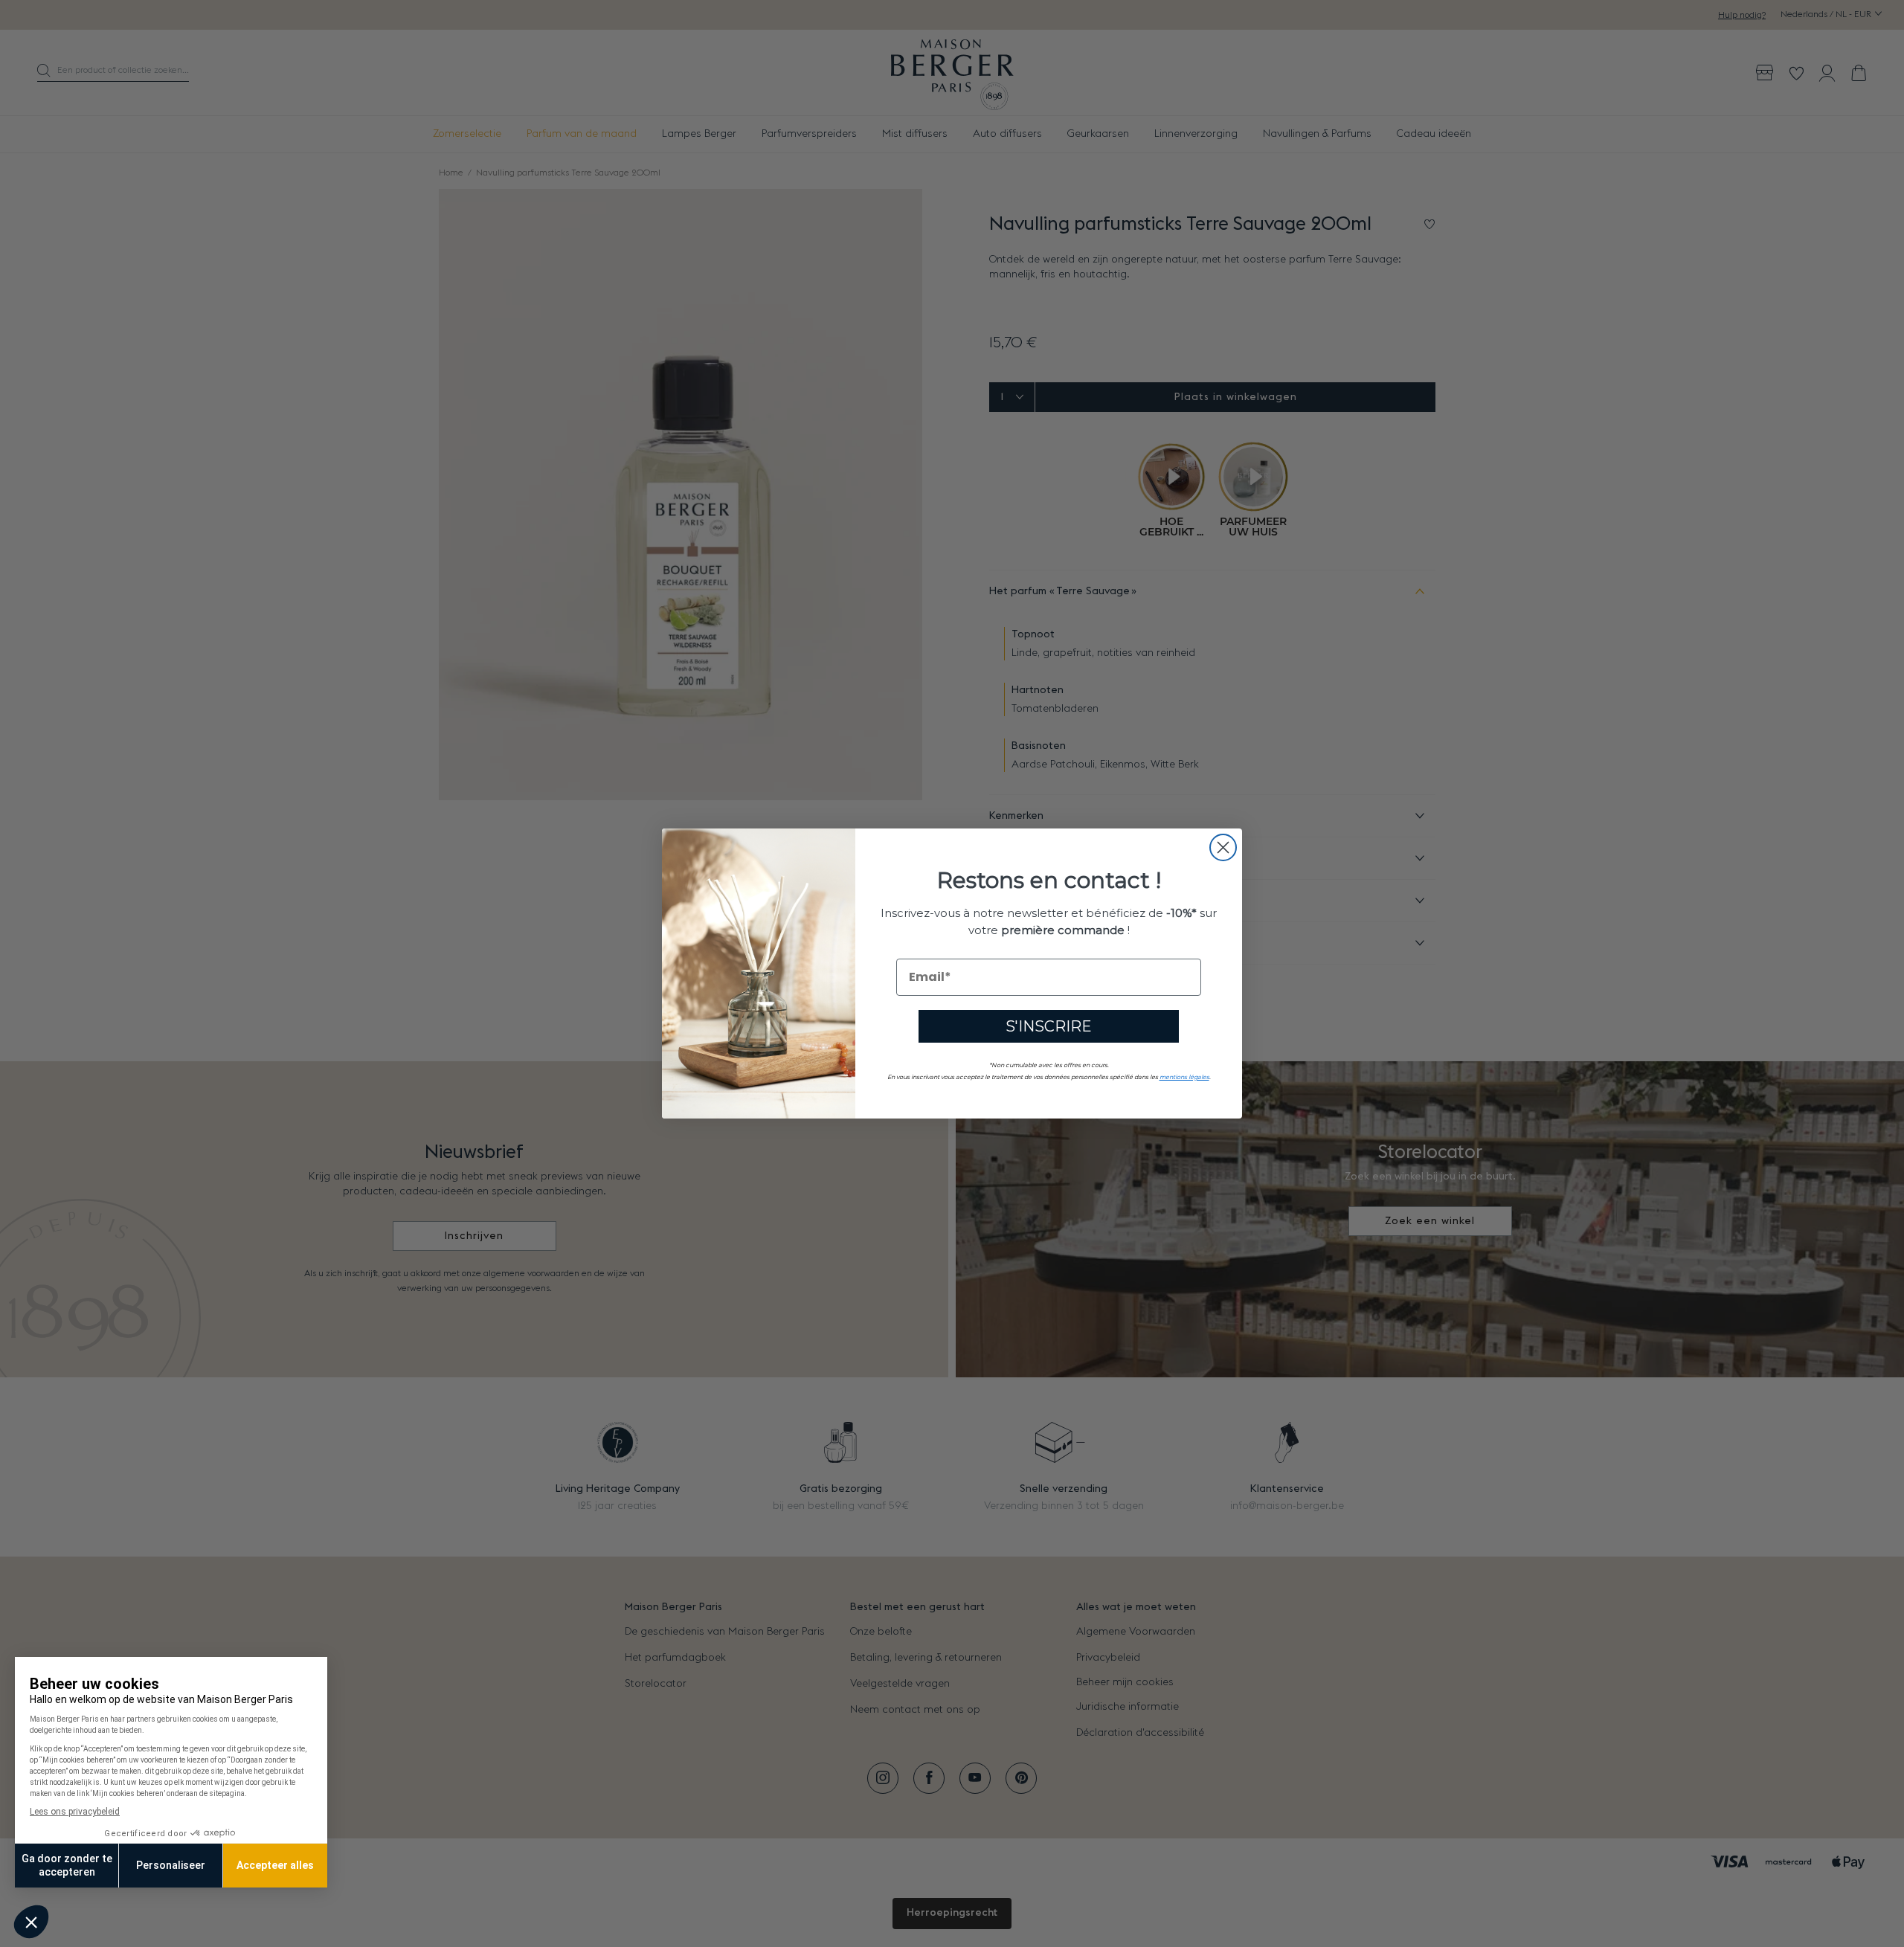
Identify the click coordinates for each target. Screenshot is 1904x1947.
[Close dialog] (1223, 847)
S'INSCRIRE (1049, 1026)
